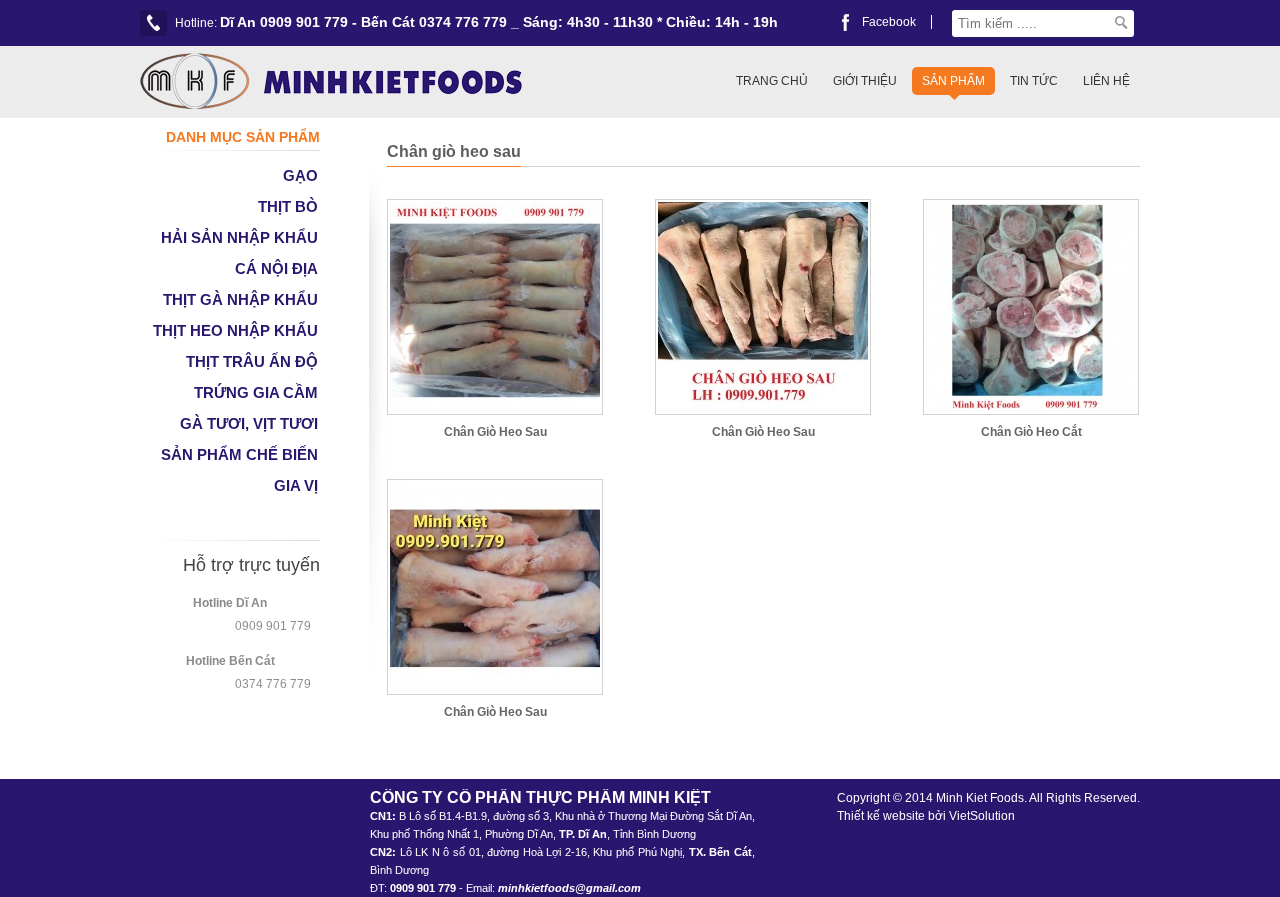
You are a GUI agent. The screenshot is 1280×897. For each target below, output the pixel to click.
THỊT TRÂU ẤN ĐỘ (252, 361)
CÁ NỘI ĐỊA (276, 268)
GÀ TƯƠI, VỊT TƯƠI (249, 423)
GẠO (300, 175)
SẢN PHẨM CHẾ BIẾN (239, 454)
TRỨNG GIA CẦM (256, 392)
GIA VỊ (296, 485)
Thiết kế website (881, 816)
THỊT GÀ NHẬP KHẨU (240, 299)
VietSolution (982, 816)
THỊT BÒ (288, 206)
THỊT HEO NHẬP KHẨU (235, 330)
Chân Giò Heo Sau (495, 432)
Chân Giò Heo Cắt (1031, 432)
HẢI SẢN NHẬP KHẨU (239, 237)
